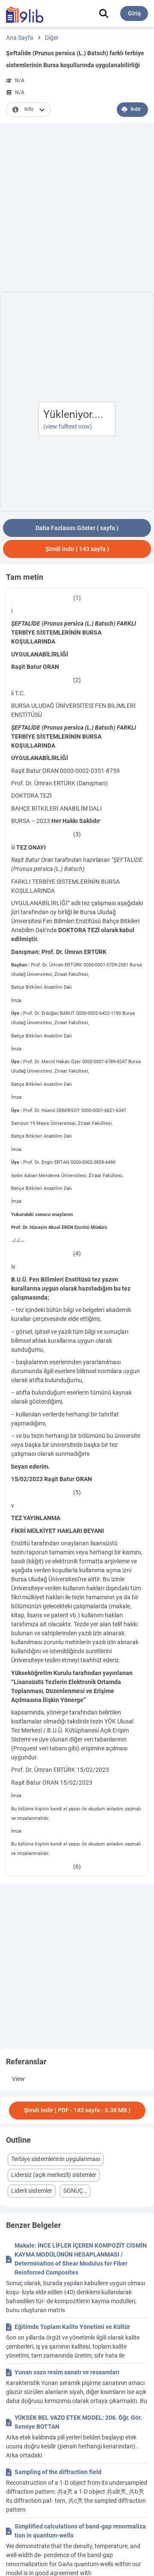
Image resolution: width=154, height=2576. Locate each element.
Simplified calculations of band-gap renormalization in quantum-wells (80, 2531)
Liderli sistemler (32, 2191)
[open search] (104, 13)
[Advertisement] (77, 209)
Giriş (134, 13)
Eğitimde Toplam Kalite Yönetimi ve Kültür (72, 2327)
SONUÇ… (75, 2191)
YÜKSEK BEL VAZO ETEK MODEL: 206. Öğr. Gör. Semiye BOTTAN (78, 2422)
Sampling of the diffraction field (58, 2472)
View (18, 2079)
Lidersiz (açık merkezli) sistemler (54, 2175)
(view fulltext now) (68, 426)
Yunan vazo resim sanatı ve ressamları (67, 2372)
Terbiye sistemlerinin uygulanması (56, 2159)
